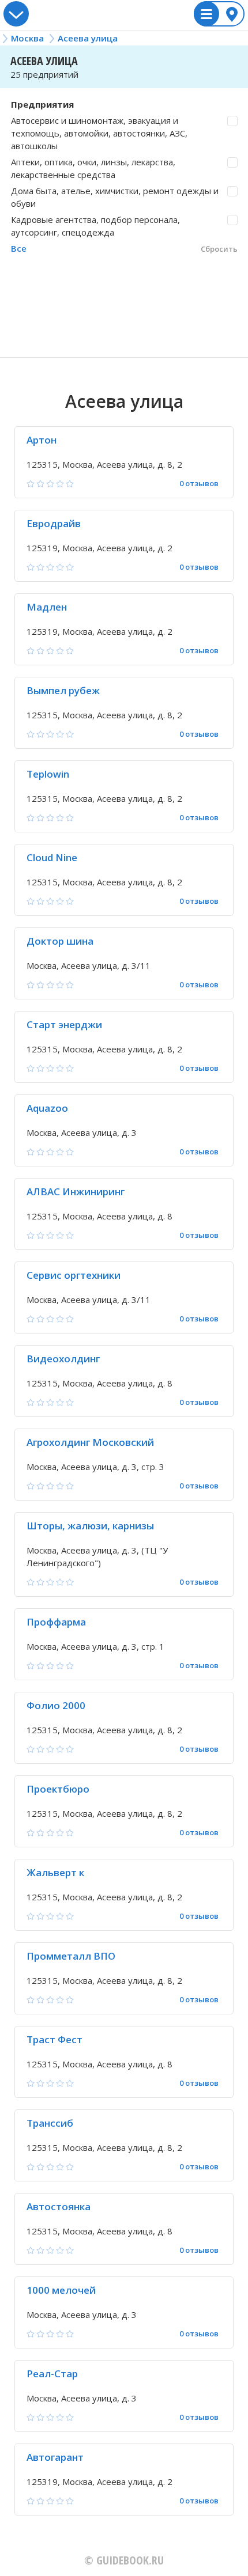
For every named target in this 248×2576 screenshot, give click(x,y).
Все (19, 248)
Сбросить (219, 249)
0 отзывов (199, 484)
